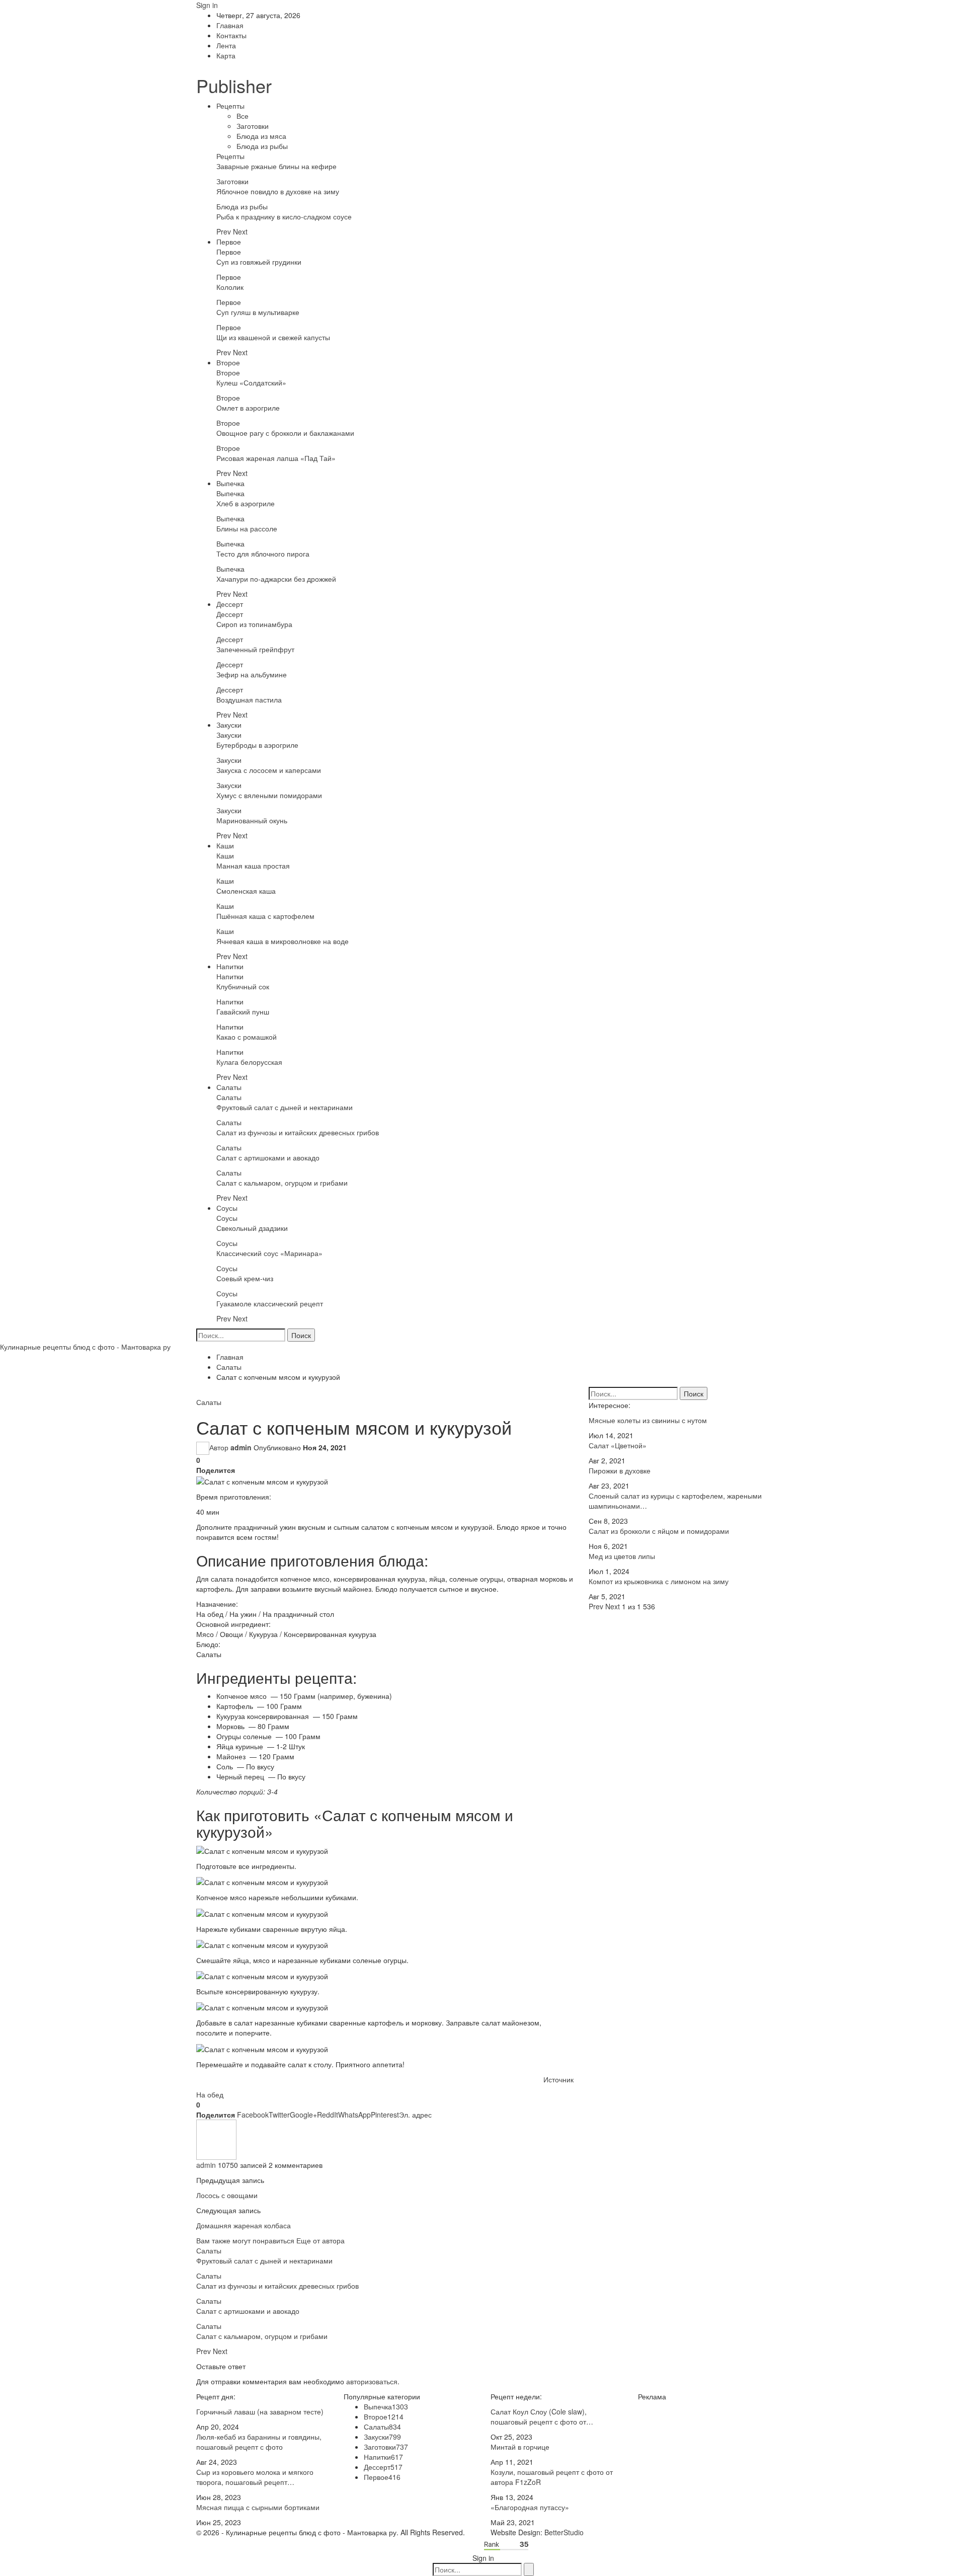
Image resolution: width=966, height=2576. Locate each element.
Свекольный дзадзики (252, 1228)
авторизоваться (372, 2381)
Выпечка (230, 483)
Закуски (229, 725)
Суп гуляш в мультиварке (258, 312)
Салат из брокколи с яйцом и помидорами (659, 1531)
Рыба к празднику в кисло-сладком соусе (284, 216)
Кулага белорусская (249, 1062)
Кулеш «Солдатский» (251, 382)
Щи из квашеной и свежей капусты (273, 337)
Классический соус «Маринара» (269, 1253)
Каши (225, 845)
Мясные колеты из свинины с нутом (648, 1420)
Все (243, 116)
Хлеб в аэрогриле (246, 503)
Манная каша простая (253, 866)
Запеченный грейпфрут (255, 649)
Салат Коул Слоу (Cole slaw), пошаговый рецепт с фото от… (542, 2416)
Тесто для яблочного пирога (263, 554)
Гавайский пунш (243, 1011)
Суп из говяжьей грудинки (259, 262)
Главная (230, 25)
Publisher (234, 85)
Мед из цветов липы (622, 1556)
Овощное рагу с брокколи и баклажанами (285, 433)
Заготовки (253, 126)
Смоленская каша (246, 891)
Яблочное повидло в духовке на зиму (278, 191)
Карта (226, 55)
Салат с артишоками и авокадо (268, 1157)
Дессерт (230, 604)
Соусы (227, 1208)
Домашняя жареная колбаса (244, 2225)
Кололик (230, 287)
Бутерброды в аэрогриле (257, 745)
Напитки (230, 966)
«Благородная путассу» (530, 2507)
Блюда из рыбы (262, 146)
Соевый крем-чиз (245, 1278)
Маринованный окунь (252, 820)
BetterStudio (564, 2532)
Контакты (231, 35)
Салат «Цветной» (618, 1445)
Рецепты (230, 106)
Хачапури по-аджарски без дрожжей (276, 579)
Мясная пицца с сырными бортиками (258, 2507)
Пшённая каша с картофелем (265, 916)
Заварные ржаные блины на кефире (276, 166)
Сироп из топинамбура (254, 624)
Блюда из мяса (261, 136)
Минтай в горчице (520, 2447)
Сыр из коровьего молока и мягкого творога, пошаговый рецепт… (255, 2477)
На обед (210, 2094)
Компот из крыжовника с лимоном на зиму (659, 1581)
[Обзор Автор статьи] (216, 2138)
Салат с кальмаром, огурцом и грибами (282, 1183)
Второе (228, 362)
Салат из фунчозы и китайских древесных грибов (298, 1132)
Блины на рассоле (247, 528)
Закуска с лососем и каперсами (269, 770)
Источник (558, 2079)
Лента (226, 45)
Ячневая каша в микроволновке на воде (283, 941)
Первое (229, 242)
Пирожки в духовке (620, 1470)
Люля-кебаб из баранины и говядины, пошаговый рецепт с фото (259, 2442)
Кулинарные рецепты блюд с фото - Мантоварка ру (85, 1347)
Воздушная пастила (249, 699)
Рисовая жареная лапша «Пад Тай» (276, 458)
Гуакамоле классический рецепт (270, 1303)
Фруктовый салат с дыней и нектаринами (285, 1107)
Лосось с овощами (227, 2195)
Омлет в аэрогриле (248, 408)
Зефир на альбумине (252, 674)
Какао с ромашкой (247, 1037)
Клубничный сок (243, 986)
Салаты (229, 1087)
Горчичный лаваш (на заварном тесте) (260, 2411)
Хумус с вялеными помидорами (269, 795)
